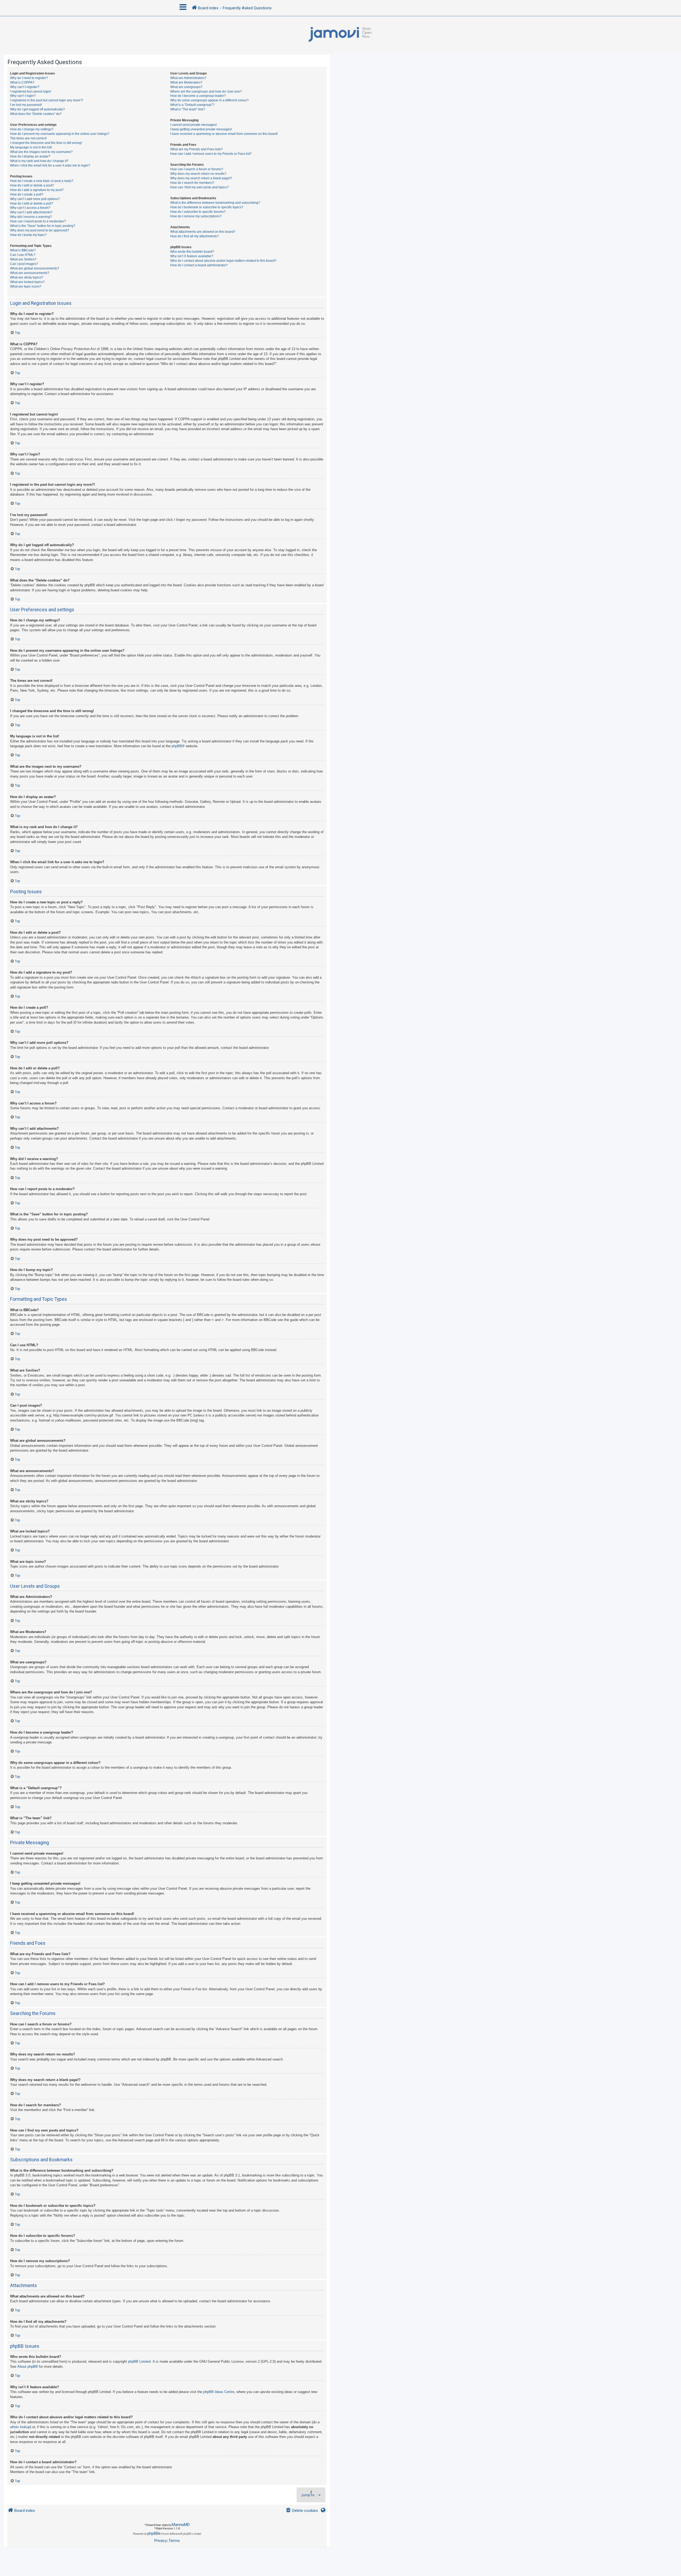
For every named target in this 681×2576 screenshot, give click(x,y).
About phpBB (28, 2367)
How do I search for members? (192, 183)
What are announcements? (30, 273)
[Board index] (340, 35)
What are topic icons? (26, 286)
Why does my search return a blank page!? (201, 178)
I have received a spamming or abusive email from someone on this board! (224, 134)
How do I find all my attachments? (194, 236)
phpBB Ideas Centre (219, 2392)
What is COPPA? (22, 82)
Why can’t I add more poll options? (35, 199)
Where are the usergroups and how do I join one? (206, 92)
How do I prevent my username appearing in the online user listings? (60, 134)
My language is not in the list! (31, 147)
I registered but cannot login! (31, 92)
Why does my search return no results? (198, 174)
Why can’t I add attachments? (31, 212)
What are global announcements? (35, 268)
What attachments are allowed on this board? (203, 232)
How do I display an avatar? (30, 156)
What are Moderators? (186, 82)
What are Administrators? (188, 78)
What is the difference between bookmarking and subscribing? (215, 203)
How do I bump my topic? (28, 235)
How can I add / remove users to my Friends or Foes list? (211, 154)
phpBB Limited (139, 2361)
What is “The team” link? (188, 109)
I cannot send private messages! (194, 125)
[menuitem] (302, 2511)
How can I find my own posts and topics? (200, 187)
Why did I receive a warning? (31, 217)
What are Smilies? (23, 259)
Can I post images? (24, 264)
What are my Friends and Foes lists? (196, 149)
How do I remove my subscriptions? (196, 216)
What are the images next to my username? (41, 152)
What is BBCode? (23, 250)
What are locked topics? (27, 282)
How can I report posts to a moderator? (38, 221)
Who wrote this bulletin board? (192, 252)
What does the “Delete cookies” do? (36, 114)
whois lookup (20, 2427)
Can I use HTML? (23, 255)
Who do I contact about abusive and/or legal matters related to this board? (223, 261)
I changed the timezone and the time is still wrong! (46, 143)
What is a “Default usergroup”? (192, 105)
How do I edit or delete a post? (32, 185)
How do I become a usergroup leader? (198, 96)
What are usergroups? (186, 87)
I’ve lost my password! (26, 105)
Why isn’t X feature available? (192, 256)
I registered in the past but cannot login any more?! (47, 100)
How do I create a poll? (27, 194)
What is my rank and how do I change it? (39, 161)
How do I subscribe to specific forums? (198, 212)
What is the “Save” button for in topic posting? (43, 226)
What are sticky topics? (27, 277)
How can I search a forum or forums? (197, 169)
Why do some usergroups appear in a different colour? (209, 100)
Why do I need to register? (29, 78)
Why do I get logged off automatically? (38, 109)
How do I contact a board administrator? (199, 265)
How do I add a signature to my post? (37, 190)
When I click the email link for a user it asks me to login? (50, 165)
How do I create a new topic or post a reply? (42, 181)
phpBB (177, 746)
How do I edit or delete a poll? (32, 203)
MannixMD (181, 2525)
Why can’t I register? (25, 87)
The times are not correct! (28, 138)
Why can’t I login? (23, 96)
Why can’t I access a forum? (30, 208)
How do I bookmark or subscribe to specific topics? (207, 207)
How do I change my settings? (32, 129)
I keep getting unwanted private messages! (201, 129)
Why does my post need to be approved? (40, 230)
